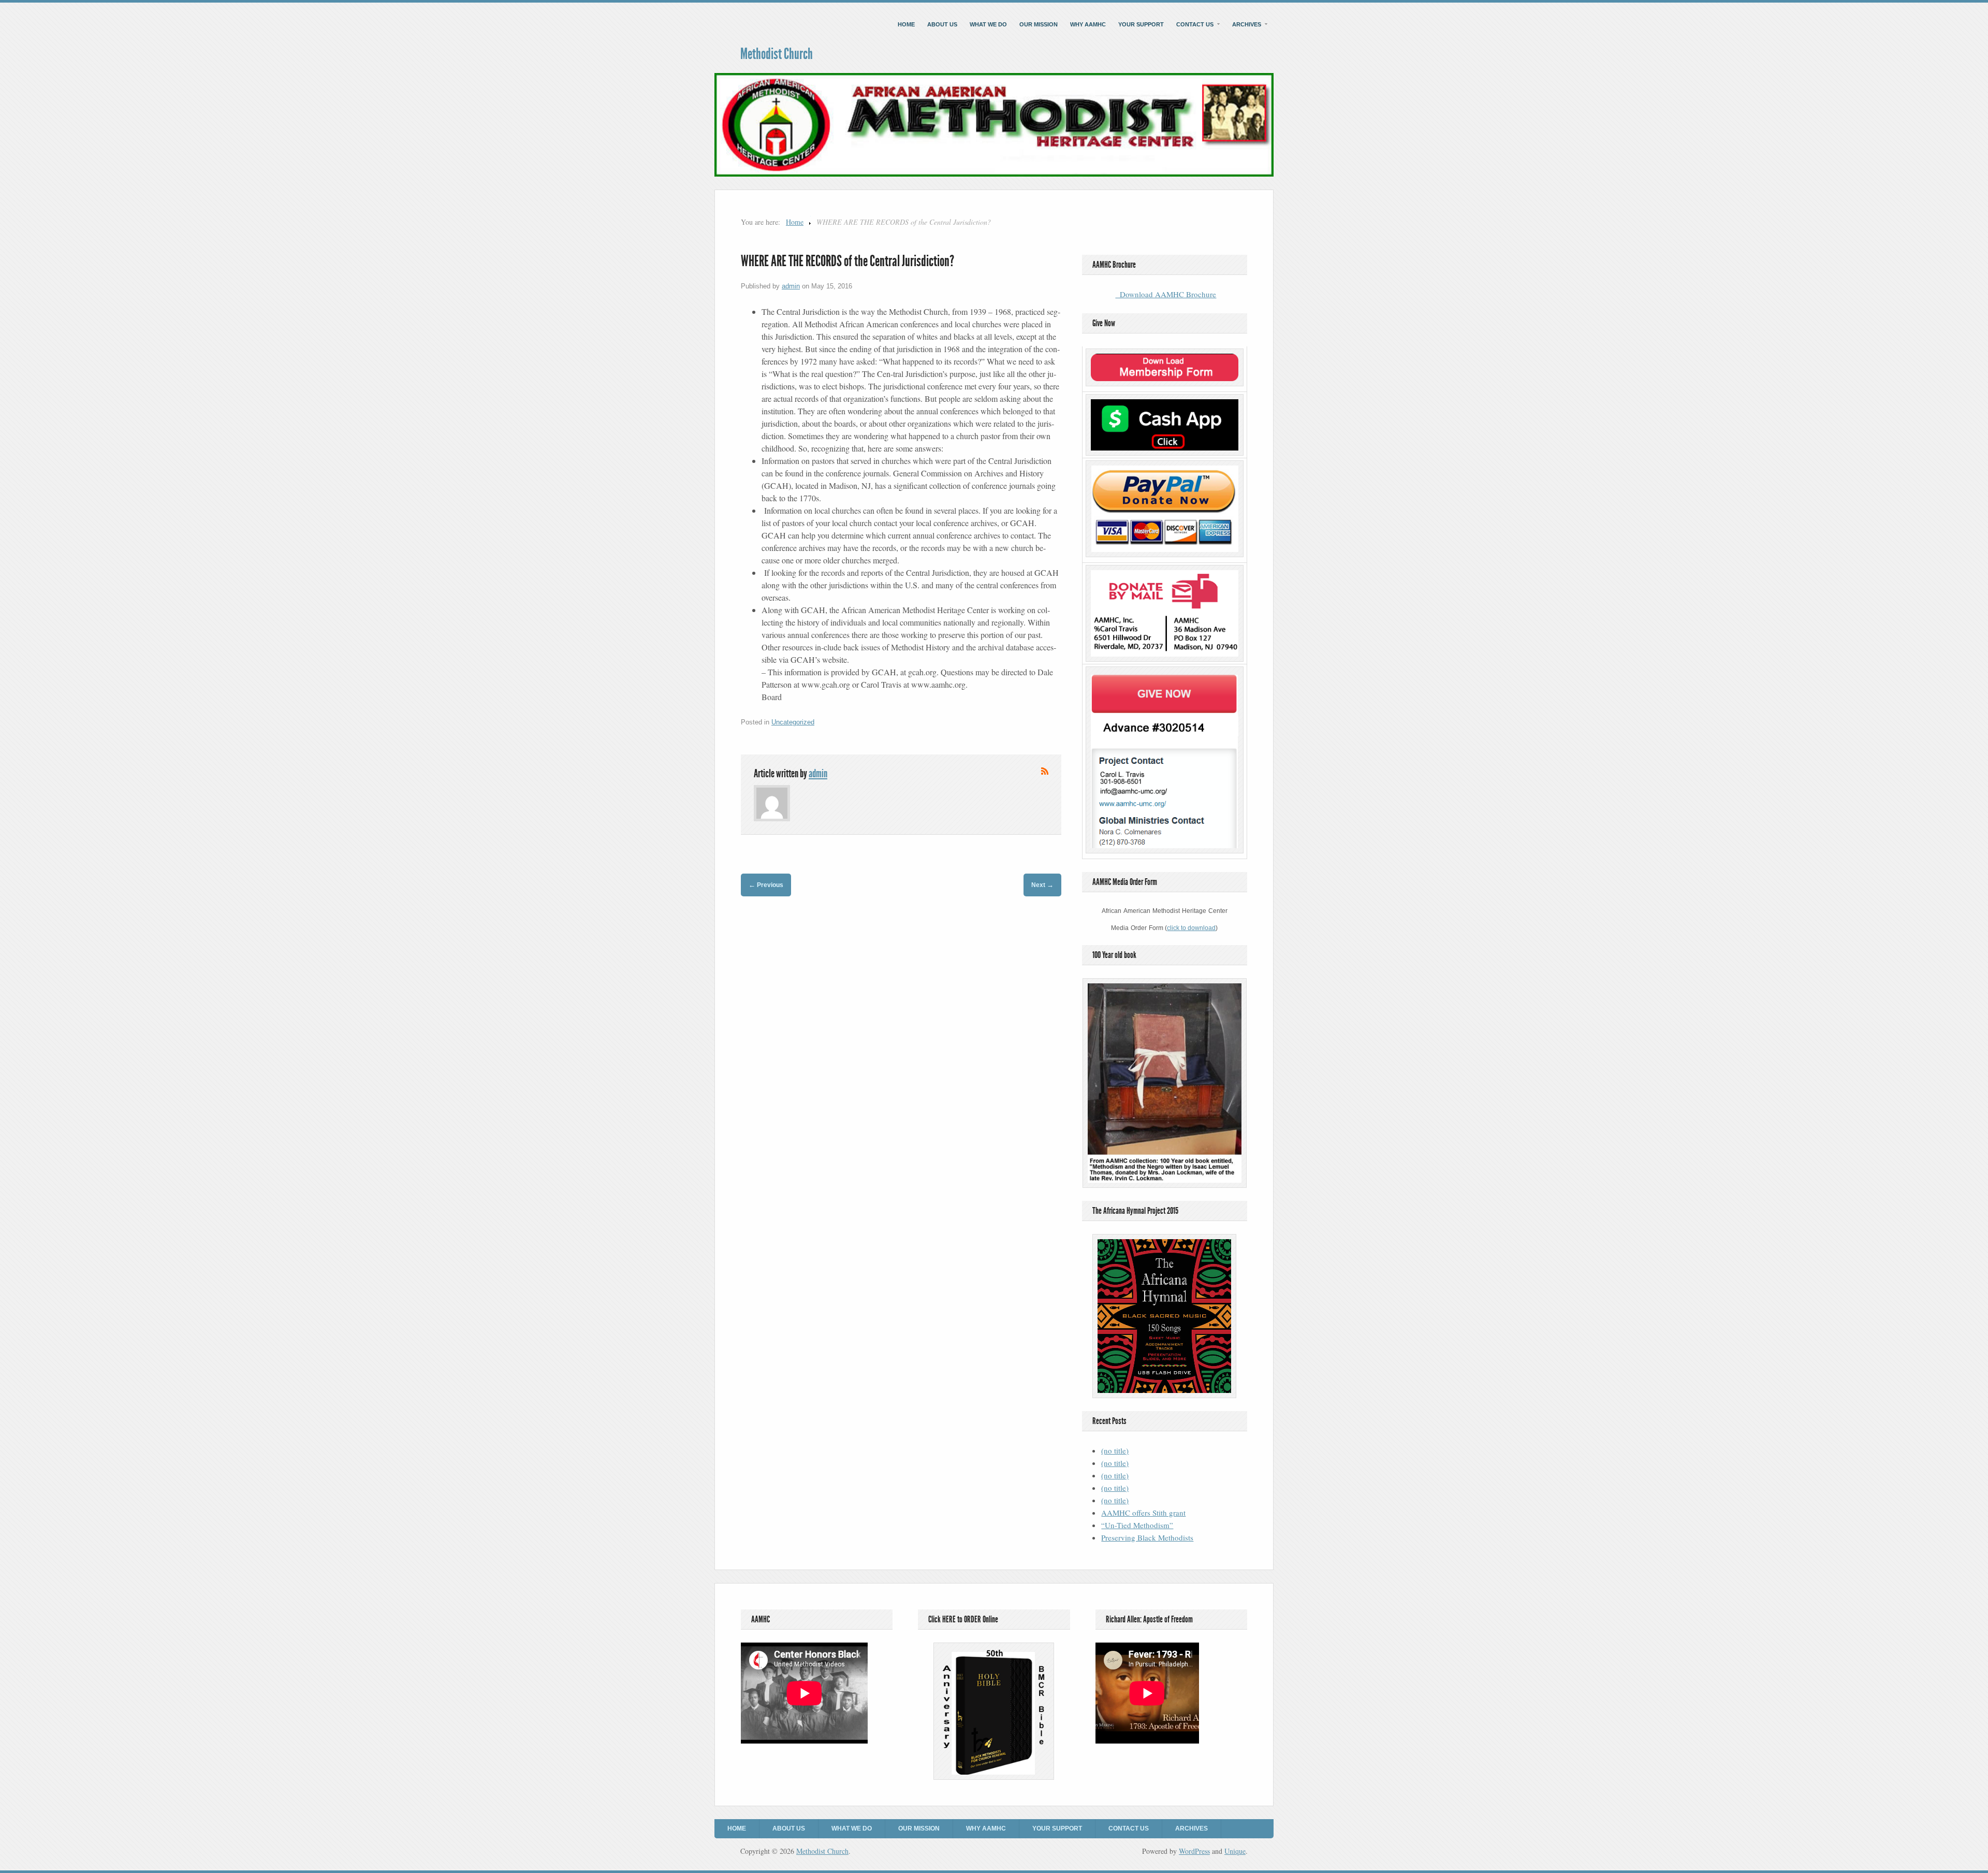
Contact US (1195, 24)
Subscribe (1045, 771)
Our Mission (1039, 24)
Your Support (1141, 24)
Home (906, 24)
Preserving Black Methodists (1147, 1537)
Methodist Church (777, 54)
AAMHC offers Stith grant (1143, 1513)
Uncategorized (793, 722)
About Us (942, 24)
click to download (1191, 928)
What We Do (988, 24)
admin (791, 286)
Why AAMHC (1088, 24)
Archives (1247, 24)
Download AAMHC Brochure (1166, 294)
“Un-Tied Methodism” (1137, 1525)
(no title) (1115, 1450)
